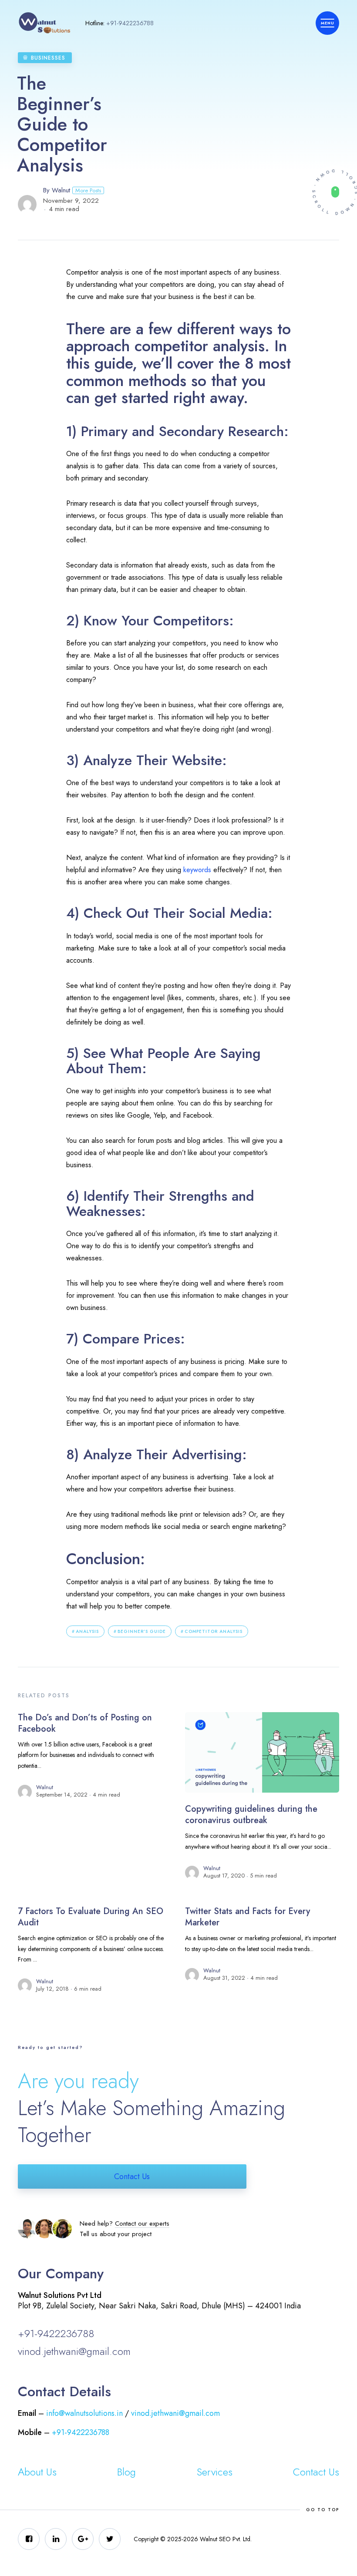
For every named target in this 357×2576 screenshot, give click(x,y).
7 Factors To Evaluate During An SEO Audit (91, 1917)
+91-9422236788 (130, 23)
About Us (37, 2472)
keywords (197, 870)
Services (215, 2472)
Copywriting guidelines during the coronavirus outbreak (251, 1815)
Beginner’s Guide (142, 1631)
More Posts (88, 190)
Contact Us (132, 2176)
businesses (48, 58)
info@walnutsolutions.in (84, 2413)
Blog (126, 2472)
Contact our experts (142, 2223)
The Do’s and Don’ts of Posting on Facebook (85, 1723)
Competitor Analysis (214, 1631)
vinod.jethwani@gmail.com (74, 2351)
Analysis (87, 1631)
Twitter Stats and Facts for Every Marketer (248, 1917)
